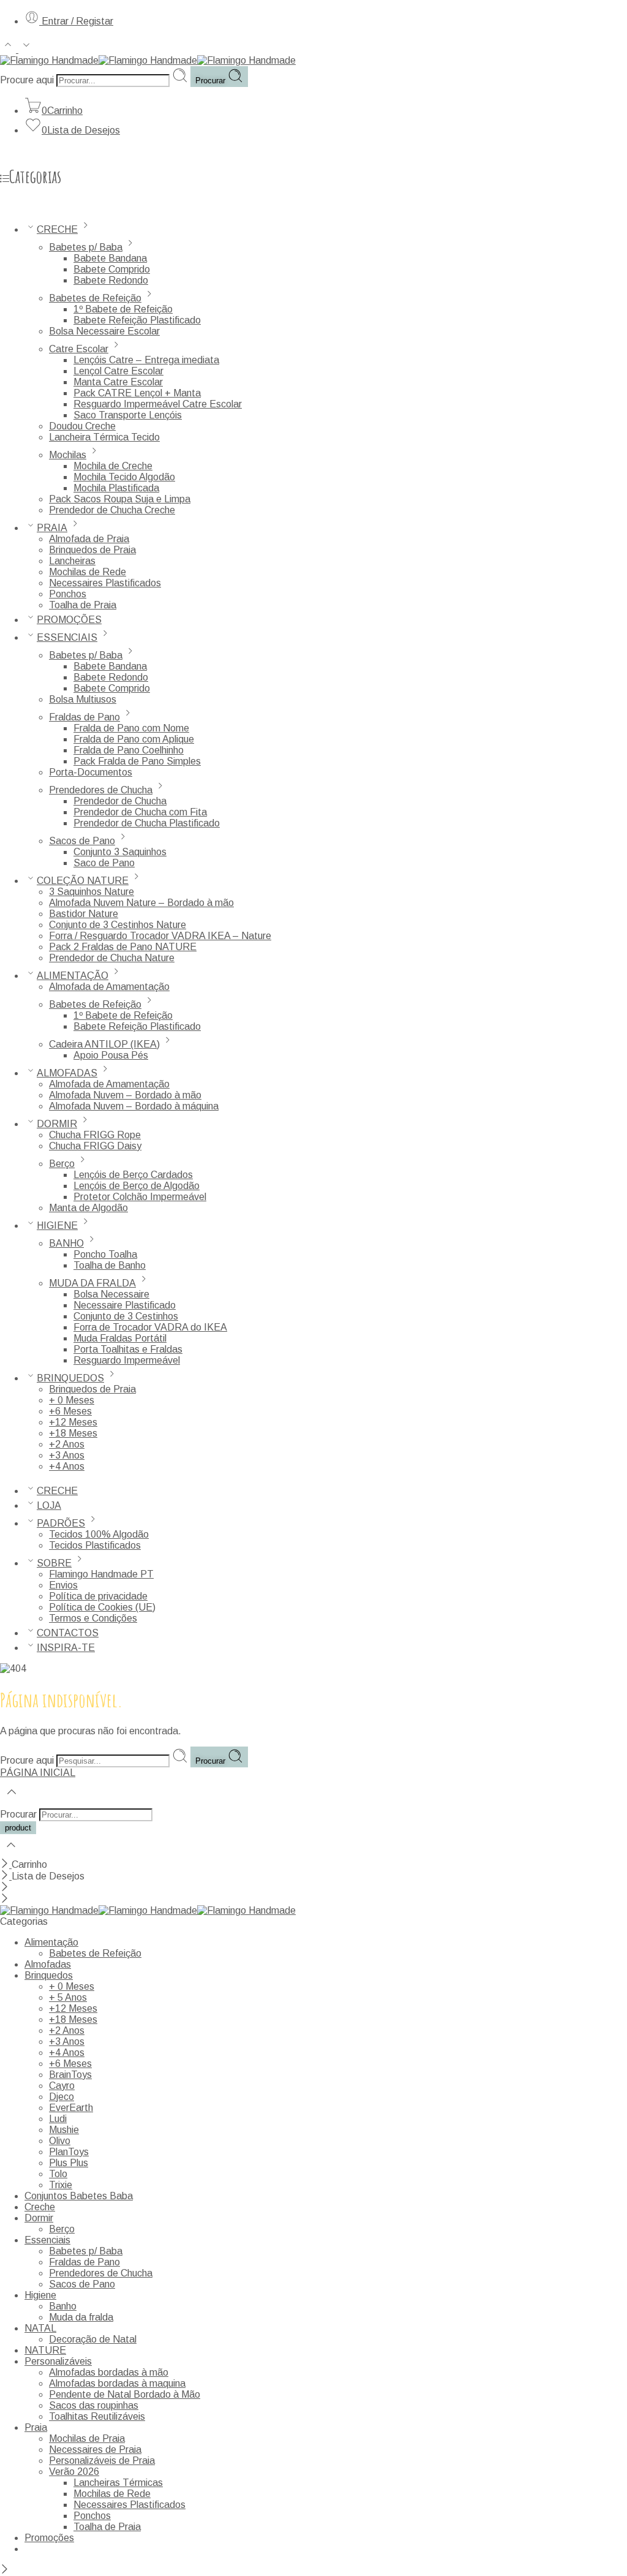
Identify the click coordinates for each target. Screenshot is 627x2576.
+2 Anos (67, 1444)
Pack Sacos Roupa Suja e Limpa (120, 499)
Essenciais (47, 2240)
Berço (62, 1164)
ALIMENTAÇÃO (73, 976)
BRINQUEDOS (70, 1378)
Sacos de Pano (82, 841)
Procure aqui (28, 80)
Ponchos (68, 594)
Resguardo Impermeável (127, 1360)
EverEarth (71, 2108)
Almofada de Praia (89, 539)
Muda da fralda (81, 2317)
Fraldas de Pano (84, 717)
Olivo (60, 2141)
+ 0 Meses (72, 1400)
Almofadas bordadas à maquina (117, 2383)
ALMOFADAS (67, 1073)
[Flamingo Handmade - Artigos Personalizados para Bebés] (148, 60)
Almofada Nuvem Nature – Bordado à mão (141, 903)
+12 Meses (73, 1422)
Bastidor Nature (84, 914)
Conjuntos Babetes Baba (79, 2196)
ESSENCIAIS (67, 637)
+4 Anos (67, 1466)
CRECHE (57, 229)
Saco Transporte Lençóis (128, 415)
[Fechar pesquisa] (11, 1853)
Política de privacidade (98, 1596)
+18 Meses (73, 1433)
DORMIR (57, 1124)
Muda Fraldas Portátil (120, 1338)
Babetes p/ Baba (86, 247)
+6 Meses (70, 1411)
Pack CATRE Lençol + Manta (137, 393)
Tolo (58, 2174)
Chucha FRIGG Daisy (95, 1146)
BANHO (66, 1243)
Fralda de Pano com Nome (131, 728)
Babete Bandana (110, 258)
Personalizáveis (58, 2361)
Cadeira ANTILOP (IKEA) (104, 1044)
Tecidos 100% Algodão (99, 1534)
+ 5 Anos (68, 1997)
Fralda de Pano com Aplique (134, 739)
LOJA (49, 1505)
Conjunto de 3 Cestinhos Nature (118, 925)
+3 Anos (67, 1455)
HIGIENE (57, 1226)
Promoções (49, 2538)
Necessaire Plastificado (125, 1305)
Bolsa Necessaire (111, 1294)
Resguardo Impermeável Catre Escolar (158, 404)
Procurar (212, 81)
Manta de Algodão (88, 1208)
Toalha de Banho (110, 1265)
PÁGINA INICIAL (38, 1773)
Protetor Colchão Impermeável (140, 1197)
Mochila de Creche (113, 466)
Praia (36, 2427)
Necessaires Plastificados (105, 583)
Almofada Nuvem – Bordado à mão (125, 1095)
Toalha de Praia (83, 605)
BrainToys (70, 2075)
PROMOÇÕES (69, 620)
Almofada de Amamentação (109, 987)
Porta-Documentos (91, 772)
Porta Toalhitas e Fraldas (128, 1349)
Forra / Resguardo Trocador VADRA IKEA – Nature (160, 936)
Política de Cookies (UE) (102, 1607)
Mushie (64, 2130)
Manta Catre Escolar (118, 382)
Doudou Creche (82, 426)
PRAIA (52, 528)
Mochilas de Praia (87, 2438)
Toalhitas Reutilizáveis (97, 2416)
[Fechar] (6, 1864)
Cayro (62, 2086)
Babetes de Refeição (95, 298)
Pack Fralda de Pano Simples (137, 761)
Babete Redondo (111, 280)
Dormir (39, 2218)
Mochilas (68, 455)
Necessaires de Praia (95, 2449)
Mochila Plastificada (116, 488)
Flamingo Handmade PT (101, 1574)
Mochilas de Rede (88, 572)
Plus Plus (69, 2163)
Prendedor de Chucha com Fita (140, 812)
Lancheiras (72, 561)
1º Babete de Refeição (123, 309)
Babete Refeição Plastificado (137, 320)
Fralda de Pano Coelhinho (129, 750)
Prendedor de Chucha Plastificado (147, 823)
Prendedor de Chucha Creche (112, 510)
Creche (40, 2207)
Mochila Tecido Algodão (124, 477)
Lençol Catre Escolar (118, 371)
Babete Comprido (112, 269)
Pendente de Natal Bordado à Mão (125, 2394)
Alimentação (51, 1942)
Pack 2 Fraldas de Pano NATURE (123, 947)
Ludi (58, 2119)
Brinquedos (49, 1975)
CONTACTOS (68, 1633)
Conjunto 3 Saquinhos (120, 852)
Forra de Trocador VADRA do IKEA (150, 1327)
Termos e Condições (93, 1618)
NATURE (45, 2350)
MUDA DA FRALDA (92, 1283)
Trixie (61, 2185)
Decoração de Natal (93, 2339)
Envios (63, 1585)
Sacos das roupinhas (94, 2405)
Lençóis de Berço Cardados (133, 1175)
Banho (63, 2306)
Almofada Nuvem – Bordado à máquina (134, 1106)
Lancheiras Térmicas (118, 2483)
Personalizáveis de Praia (102, 2461)
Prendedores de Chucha (101, 790)
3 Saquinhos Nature (92, 892)
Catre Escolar (79, 349)
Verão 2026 (74, 2472)
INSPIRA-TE (66, 1648)
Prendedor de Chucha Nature (112, 958)
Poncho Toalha (105, 1254)
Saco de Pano (104, 863)
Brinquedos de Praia (92, 550)
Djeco (62, 2097)
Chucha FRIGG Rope (95, 1135)
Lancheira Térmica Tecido (104, 437)
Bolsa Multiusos (83, 699)
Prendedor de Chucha (120, 801)
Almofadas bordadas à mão (109, 2372)
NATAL (40, 2328)
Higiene (40, 2295)
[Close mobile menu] (5, 1899)
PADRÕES (61, 1523)
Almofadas (48, 1964)
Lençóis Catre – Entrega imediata (146, 360)
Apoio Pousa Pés (111, 1055)
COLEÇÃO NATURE (83, 881)
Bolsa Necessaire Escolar (104, 331)
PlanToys (69, 2152)
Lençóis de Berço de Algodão (137, 1186)
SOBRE (54, 1563)
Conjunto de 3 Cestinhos (126, 1316)
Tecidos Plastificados (95, 1545)
